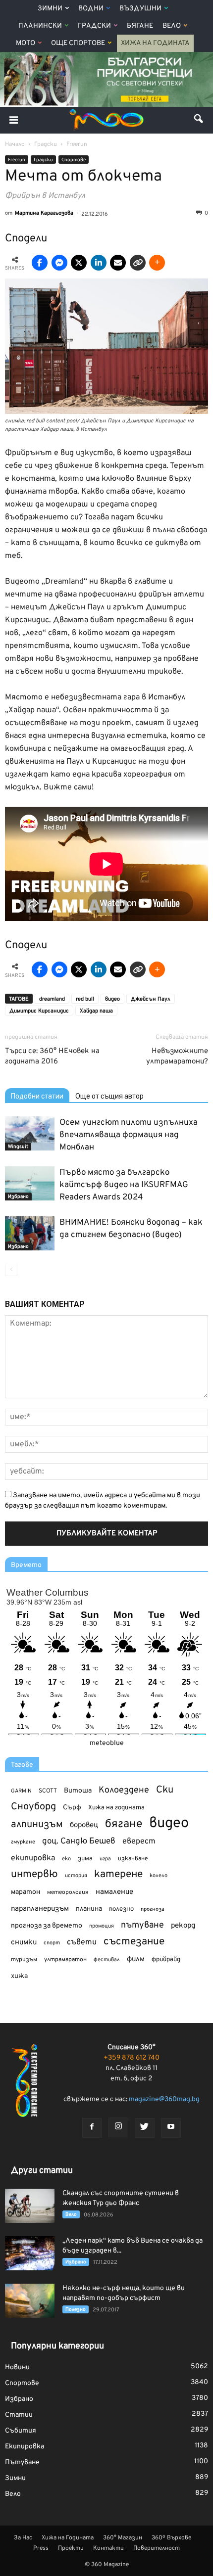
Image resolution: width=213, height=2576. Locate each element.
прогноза (153, 1909)
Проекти (71, 2548)
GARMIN (21, 1791)
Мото (26, 43)
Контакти (108, 2548)
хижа (19, 1976)
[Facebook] (92, 2128)
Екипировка (25, 2447)
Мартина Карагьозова (44, 213)
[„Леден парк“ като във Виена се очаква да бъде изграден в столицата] (30, 2253)
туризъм (24, 1960)
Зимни (50, 9)
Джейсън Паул (151, 999)
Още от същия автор (109, 1096)
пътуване (142, 1925)
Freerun (17, 160)
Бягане (140, 26)
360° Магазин (123, 2538)
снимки (24, 1943)
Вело (172, 26)
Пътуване (22, 2462)
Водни (91, 9)
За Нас (23, 2538)
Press (41, 2548)
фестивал (107, 1960)
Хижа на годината (116, 1808)
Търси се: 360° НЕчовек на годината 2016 (52, 1057)
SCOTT (48, 1791)
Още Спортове (78, 43)
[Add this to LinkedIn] (99, 263)
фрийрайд (166, 1960)
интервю (34, 1875)
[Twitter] (145, 2128)
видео (112, 999)
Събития (21, 2431)
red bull (85, 999)
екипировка (33, 1858)
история (76, 1876)
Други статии (42, 2171)
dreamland (52, 999)
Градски (94, 26)
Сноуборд (33, 1807)
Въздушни (140, 9)
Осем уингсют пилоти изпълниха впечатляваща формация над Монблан (129, 1135)
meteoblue (107, 1743)
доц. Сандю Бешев (79, 1841)
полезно (121, 1909)
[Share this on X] (79, 263)
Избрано (18, 1197)
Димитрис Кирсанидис (39, 1011)
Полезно (76, 2310)
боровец (84, 1825)
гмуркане (23, 1842)
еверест (139, 1841)
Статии (19, 2415)
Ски (165, 1790)
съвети (82, 1942)
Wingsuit (18, 1147)
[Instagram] (118, 2127)
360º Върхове (171, 2538)
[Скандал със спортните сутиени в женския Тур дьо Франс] (30, 2206)
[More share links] (157, 263)
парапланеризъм (40, 1909)
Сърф (72, 1808)
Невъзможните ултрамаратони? (177, 1057)
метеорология (68, 1892)
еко (66, 1859)
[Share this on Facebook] (40, 263)
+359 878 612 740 (132, 2058)
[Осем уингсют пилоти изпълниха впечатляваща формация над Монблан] (30, 1133)
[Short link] (138, 263)
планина (89, 1909)
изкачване (133, 1859)
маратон (26, 1892)
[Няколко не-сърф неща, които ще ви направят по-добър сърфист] (30, 2301)
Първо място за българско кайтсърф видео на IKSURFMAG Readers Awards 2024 (124, 1185)
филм (136, 1959)
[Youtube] (171, 2128)
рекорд (183, 1926)
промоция (102, 1926)
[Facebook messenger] (59, 263)
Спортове (74, 160)
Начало (15, 144)
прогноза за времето (47, 1926)
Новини (17, 2368)
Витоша (78, 1791)
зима (85, 1859)
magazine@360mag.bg (164, 2099)
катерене (118, 1875)
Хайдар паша (96, 1011)
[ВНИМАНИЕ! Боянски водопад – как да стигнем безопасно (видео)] (30, 1233)
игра (105, 1859)
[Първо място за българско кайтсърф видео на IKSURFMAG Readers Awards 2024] (30, 1183)
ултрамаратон (65, 1960)
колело (159, 1876)
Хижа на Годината (155, 43)
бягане (124, 1824)
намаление (114, 1892)
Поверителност (157, 2548)
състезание (134, 1942)
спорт (52, 1943)
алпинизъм (37, 1825)
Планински (40, 26)
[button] (199, 120)
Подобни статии (37, 1096)
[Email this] (118, 263)
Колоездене (124, 1790)
